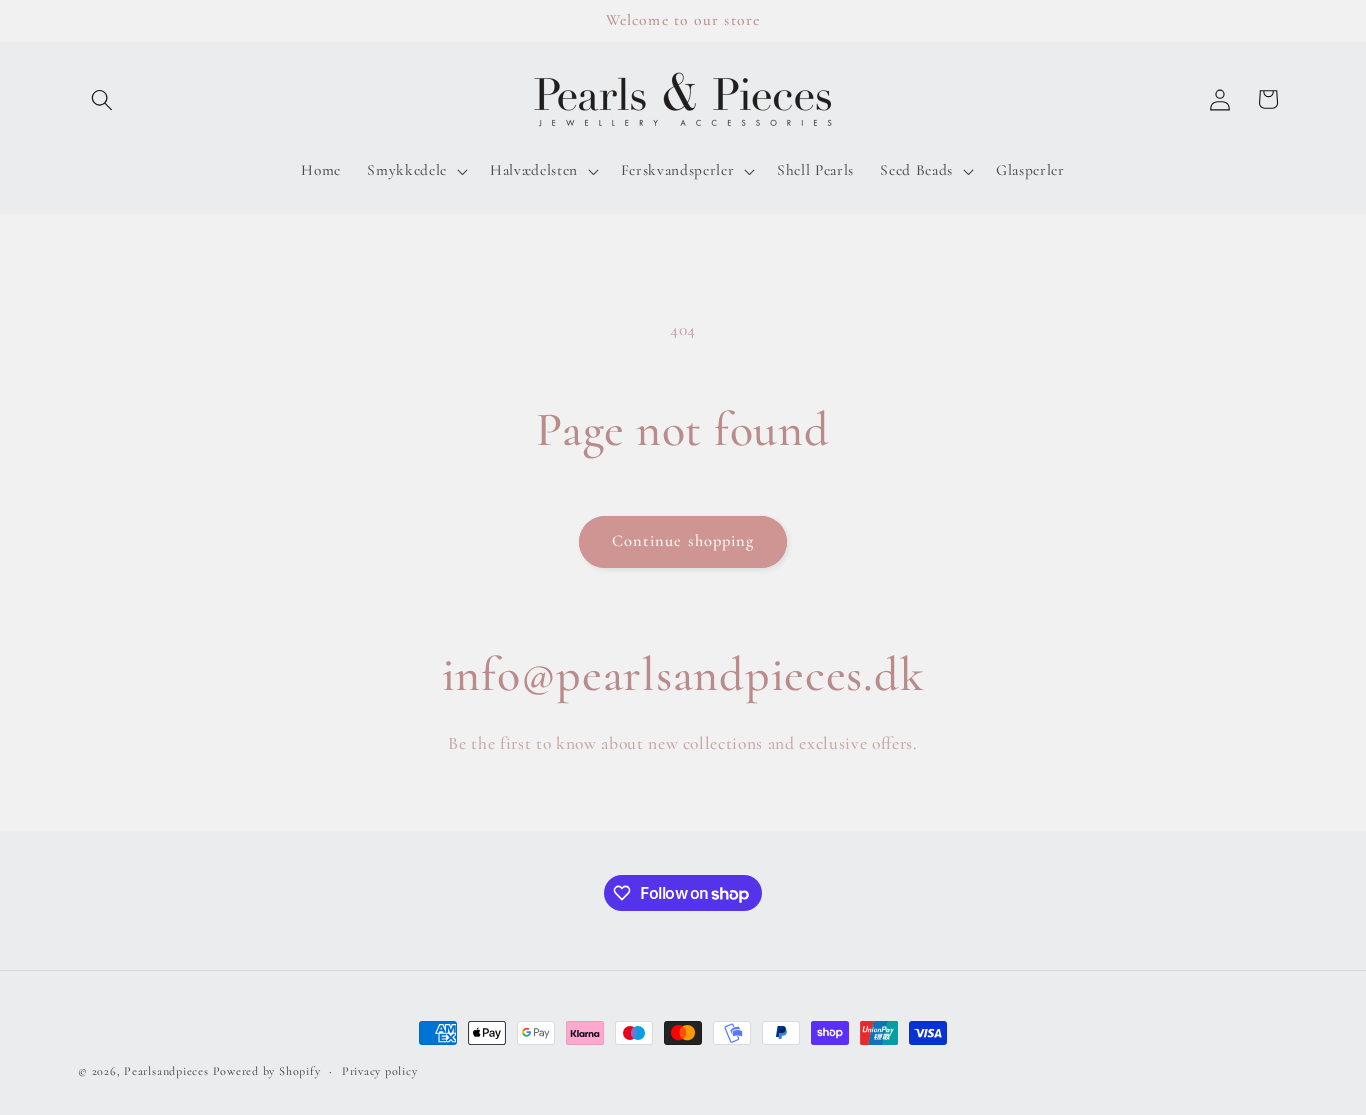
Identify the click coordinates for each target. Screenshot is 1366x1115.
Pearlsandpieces (166, 1071)
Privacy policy (380, 1071)
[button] (102, 99)
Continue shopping (683, 541)
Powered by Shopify (267, 1071)
